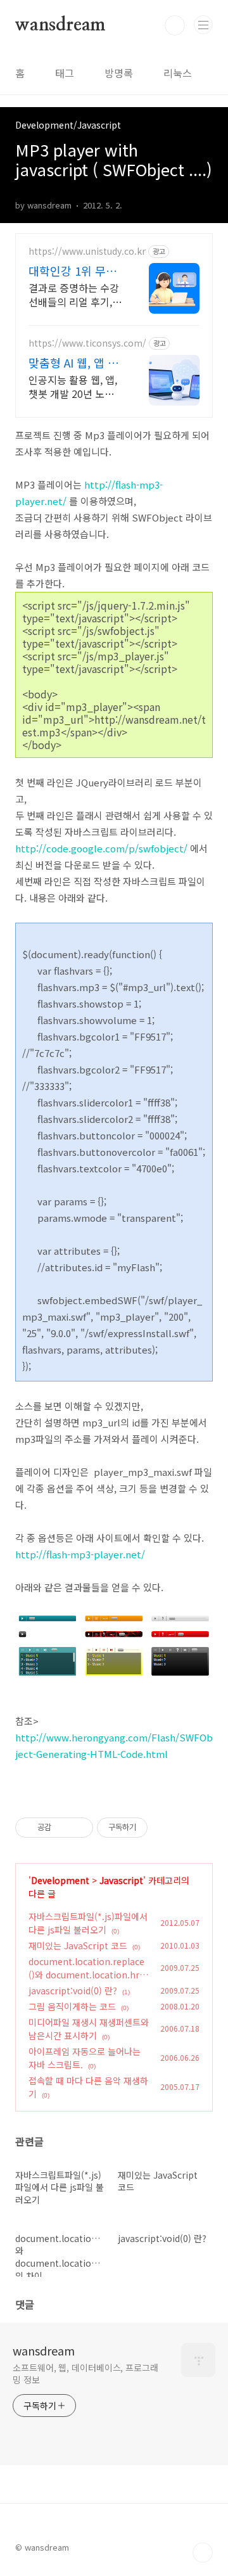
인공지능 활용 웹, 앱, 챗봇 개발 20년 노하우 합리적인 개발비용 (76, 386)
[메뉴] (203, 25)
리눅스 (178, 73)
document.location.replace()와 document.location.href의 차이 (88, 1975)
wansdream (60, 25)
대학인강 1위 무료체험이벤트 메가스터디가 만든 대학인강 (75, 271)
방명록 (119, 73)
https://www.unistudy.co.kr (87, 251)
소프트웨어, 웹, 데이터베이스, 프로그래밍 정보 (85, 2374)
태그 (65, 73)
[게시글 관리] (79, 1828)
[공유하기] (63, 1828)
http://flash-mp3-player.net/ (80, 1554)
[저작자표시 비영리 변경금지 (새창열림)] (165, 1828)
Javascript (121, 1880)
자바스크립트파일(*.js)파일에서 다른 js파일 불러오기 (88, 1923)
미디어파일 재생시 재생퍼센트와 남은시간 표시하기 (89, 2029)
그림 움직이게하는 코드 (72, 2006)
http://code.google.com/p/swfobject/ (101, 848)
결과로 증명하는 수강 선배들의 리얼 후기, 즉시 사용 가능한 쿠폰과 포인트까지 (75, 294)
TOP (203, 2553)
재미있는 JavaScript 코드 (78, 1945)
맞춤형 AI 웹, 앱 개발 (73, 362)
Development (60, 1880)
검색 (175, 25)
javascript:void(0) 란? (73, 1990)
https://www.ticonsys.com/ (87, 343)
